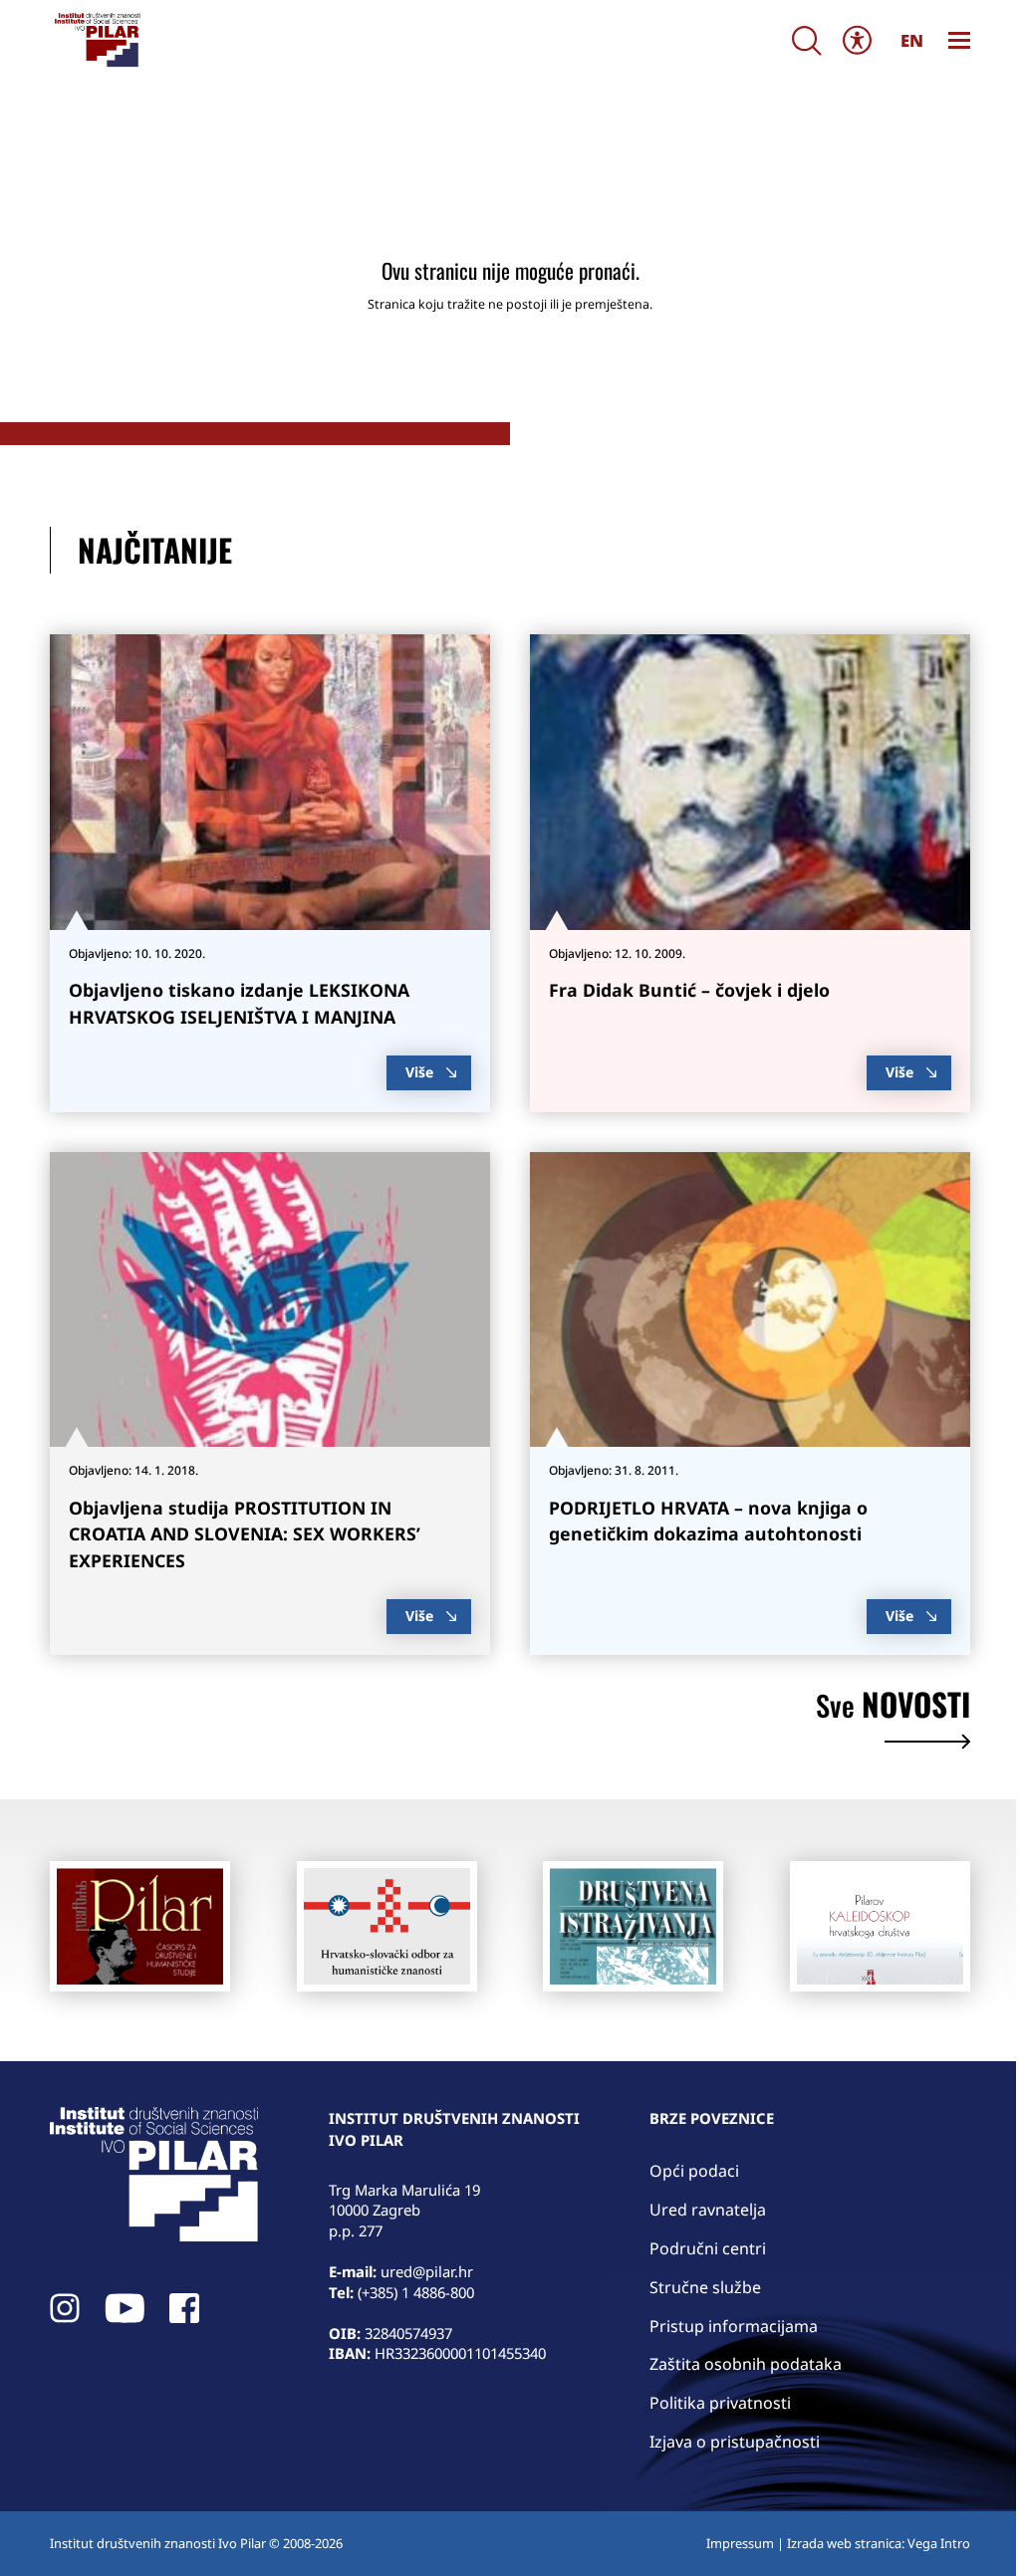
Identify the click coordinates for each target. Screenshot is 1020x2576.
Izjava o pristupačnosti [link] (735, 2442)
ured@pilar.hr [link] (427, 2271)
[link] (96, 40)
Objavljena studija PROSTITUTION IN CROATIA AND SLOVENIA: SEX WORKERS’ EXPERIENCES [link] (245, 1534)
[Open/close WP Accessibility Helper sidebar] (858, 40)
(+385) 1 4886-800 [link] (416, 2292)
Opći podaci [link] (694, 2171)
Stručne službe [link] (705, 2287)
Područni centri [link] (708, 2248)
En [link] (912, 40)
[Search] (807, 40)
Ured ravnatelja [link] (708, 2210)
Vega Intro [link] (939, 2543)
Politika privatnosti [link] (720, 2403)
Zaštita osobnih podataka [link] (746, 2364)
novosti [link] (893, 1708)
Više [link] (419, 1072)
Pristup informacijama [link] (734, 2326)
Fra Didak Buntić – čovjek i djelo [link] (689, 990)
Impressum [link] (740, 2543)
